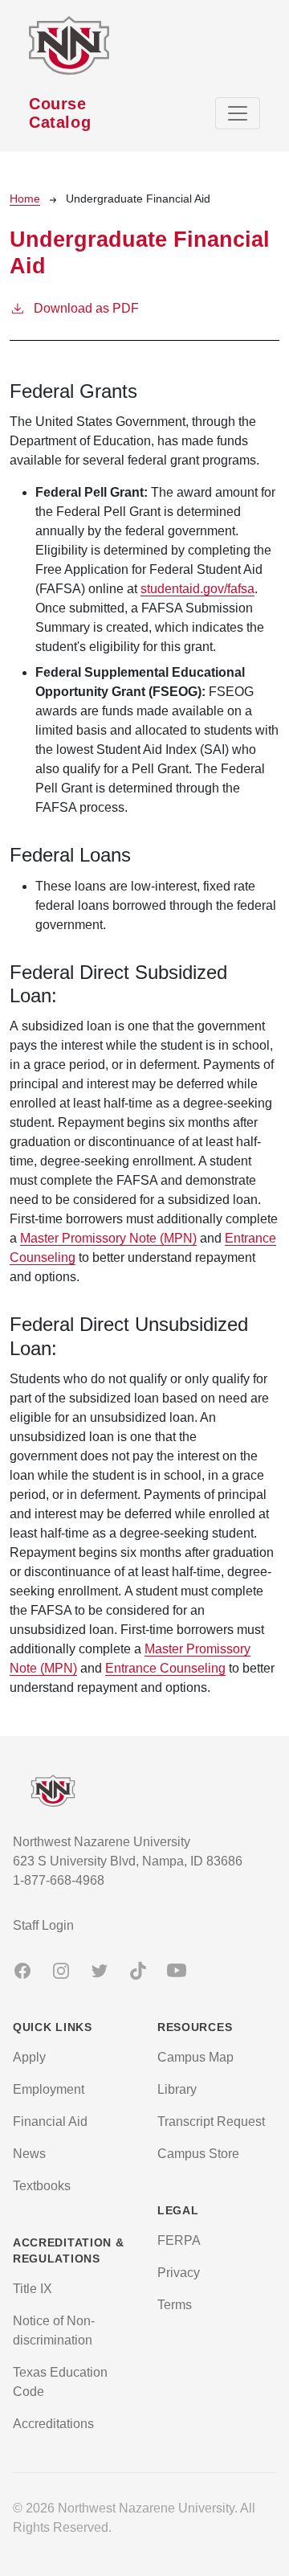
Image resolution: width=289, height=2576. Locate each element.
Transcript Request (211, 2121)
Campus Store (198, 2154)
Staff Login (43, 1925)
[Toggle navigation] (238, 113)
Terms (175, 2305)
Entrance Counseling (165, 1668)
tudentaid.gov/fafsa (201, 589)
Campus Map (195, 2057)
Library (177, 2089)
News (29, 2154)
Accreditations (53, 2424)
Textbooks (42, 2186)
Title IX (33, 2289)
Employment (49, 2089)
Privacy (179, 2273)
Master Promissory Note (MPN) (108, 1238)
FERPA (179, 2240)
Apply (29, 2057)
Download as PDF (86, 308)
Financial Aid (50, 2121)
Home (25, 199)
